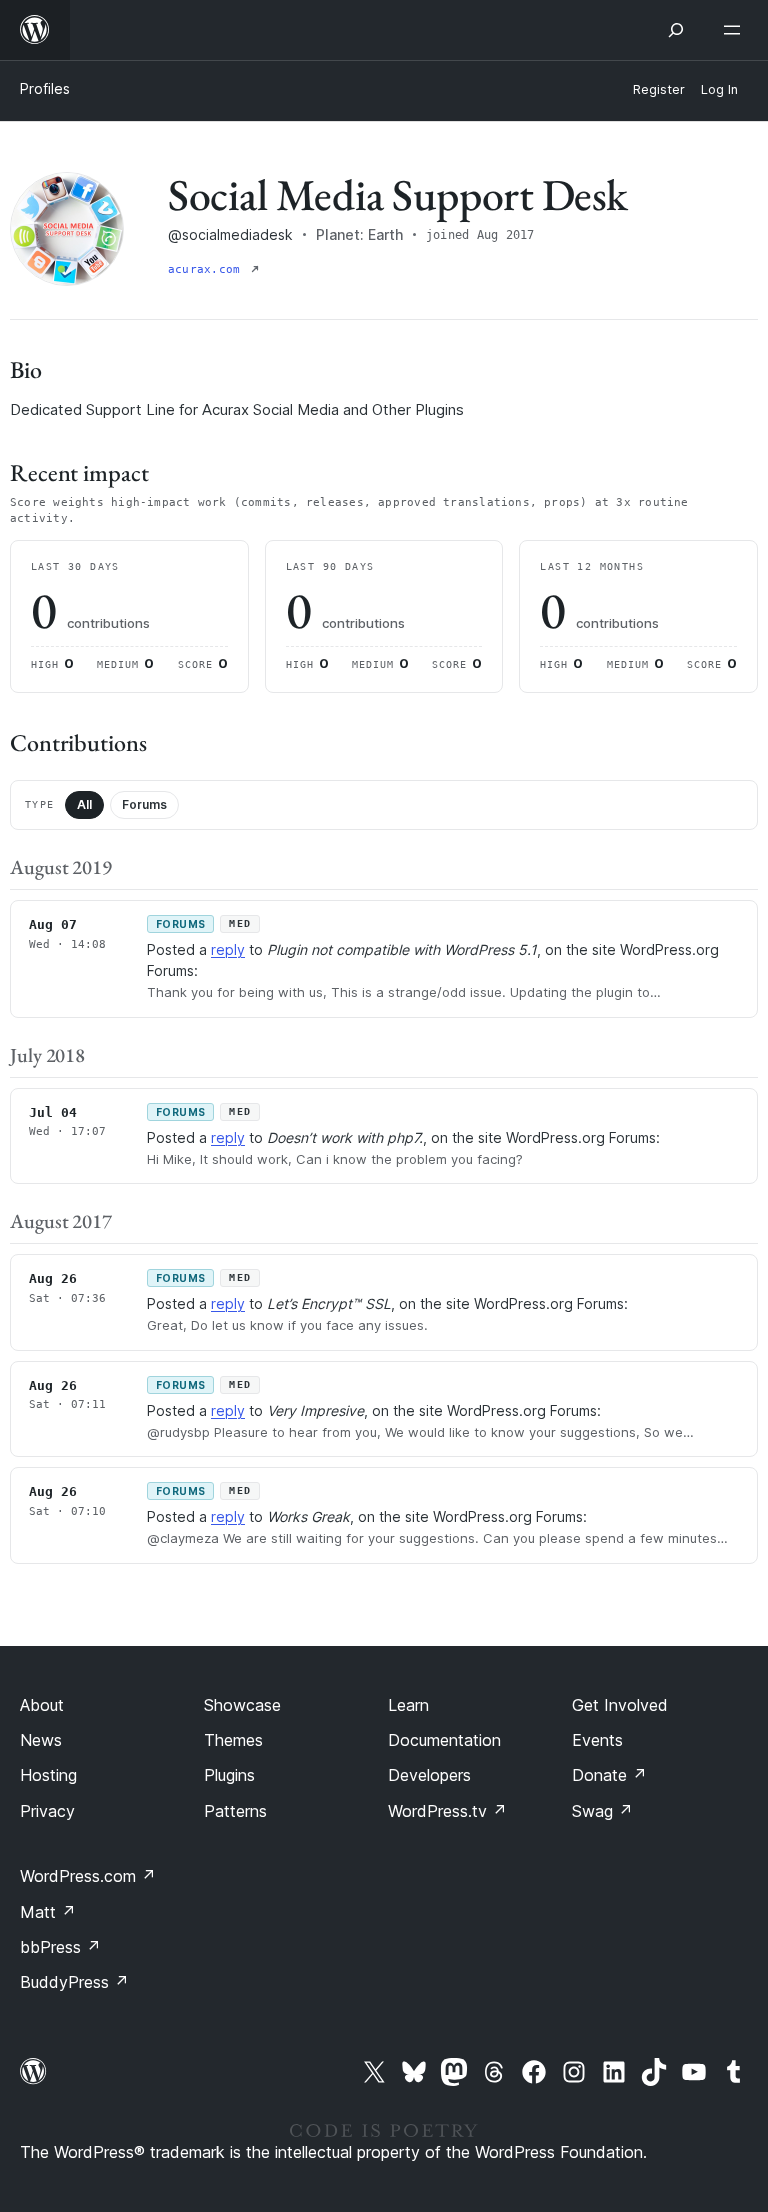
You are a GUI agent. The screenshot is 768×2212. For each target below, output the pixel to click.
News (41, 1740)
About (42, 1705)
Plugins (229, 1775)
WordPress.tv (447, 1811)
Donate (609, 1775)
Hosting (48, 1775)
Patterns (235, 1811)
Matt (48, 1912)
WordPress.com (88, 1876)
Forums (144, 804)
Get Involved (620, 1705)
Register (659, 89)
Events (597, 1740)
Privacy (47, 1811)
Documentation (444, 1740)
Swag (602, 1811)
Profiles (45, 88)
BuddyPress (74, 1982)
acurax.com (207, 269)
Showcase (242, 1705)
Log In (719, 89)
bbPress (60, 1947)
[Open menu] (736, 30)
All (84, 804)
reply (228, 949)
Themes (233, 1740)
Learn (408, 1705)
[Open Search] (676, 30)
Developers (429, 1775)
